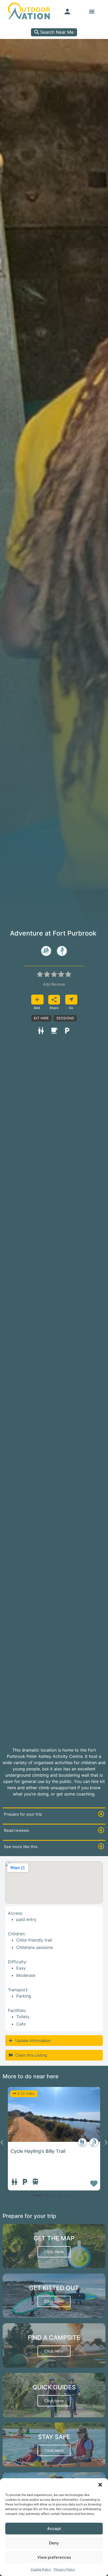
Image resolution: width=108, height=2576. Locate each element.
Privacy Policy (64, 2569)
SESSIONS (65, 1018)
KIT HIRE (41, 1018)
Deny (54, 2543)
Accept (54, 2529)
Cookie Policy (41, 2569)
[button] (100, 2485)
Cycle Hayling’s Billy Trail (38, 2151)
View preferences (54, 2557)
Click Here (54, 2252)
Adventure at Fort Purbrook (53, 933)
